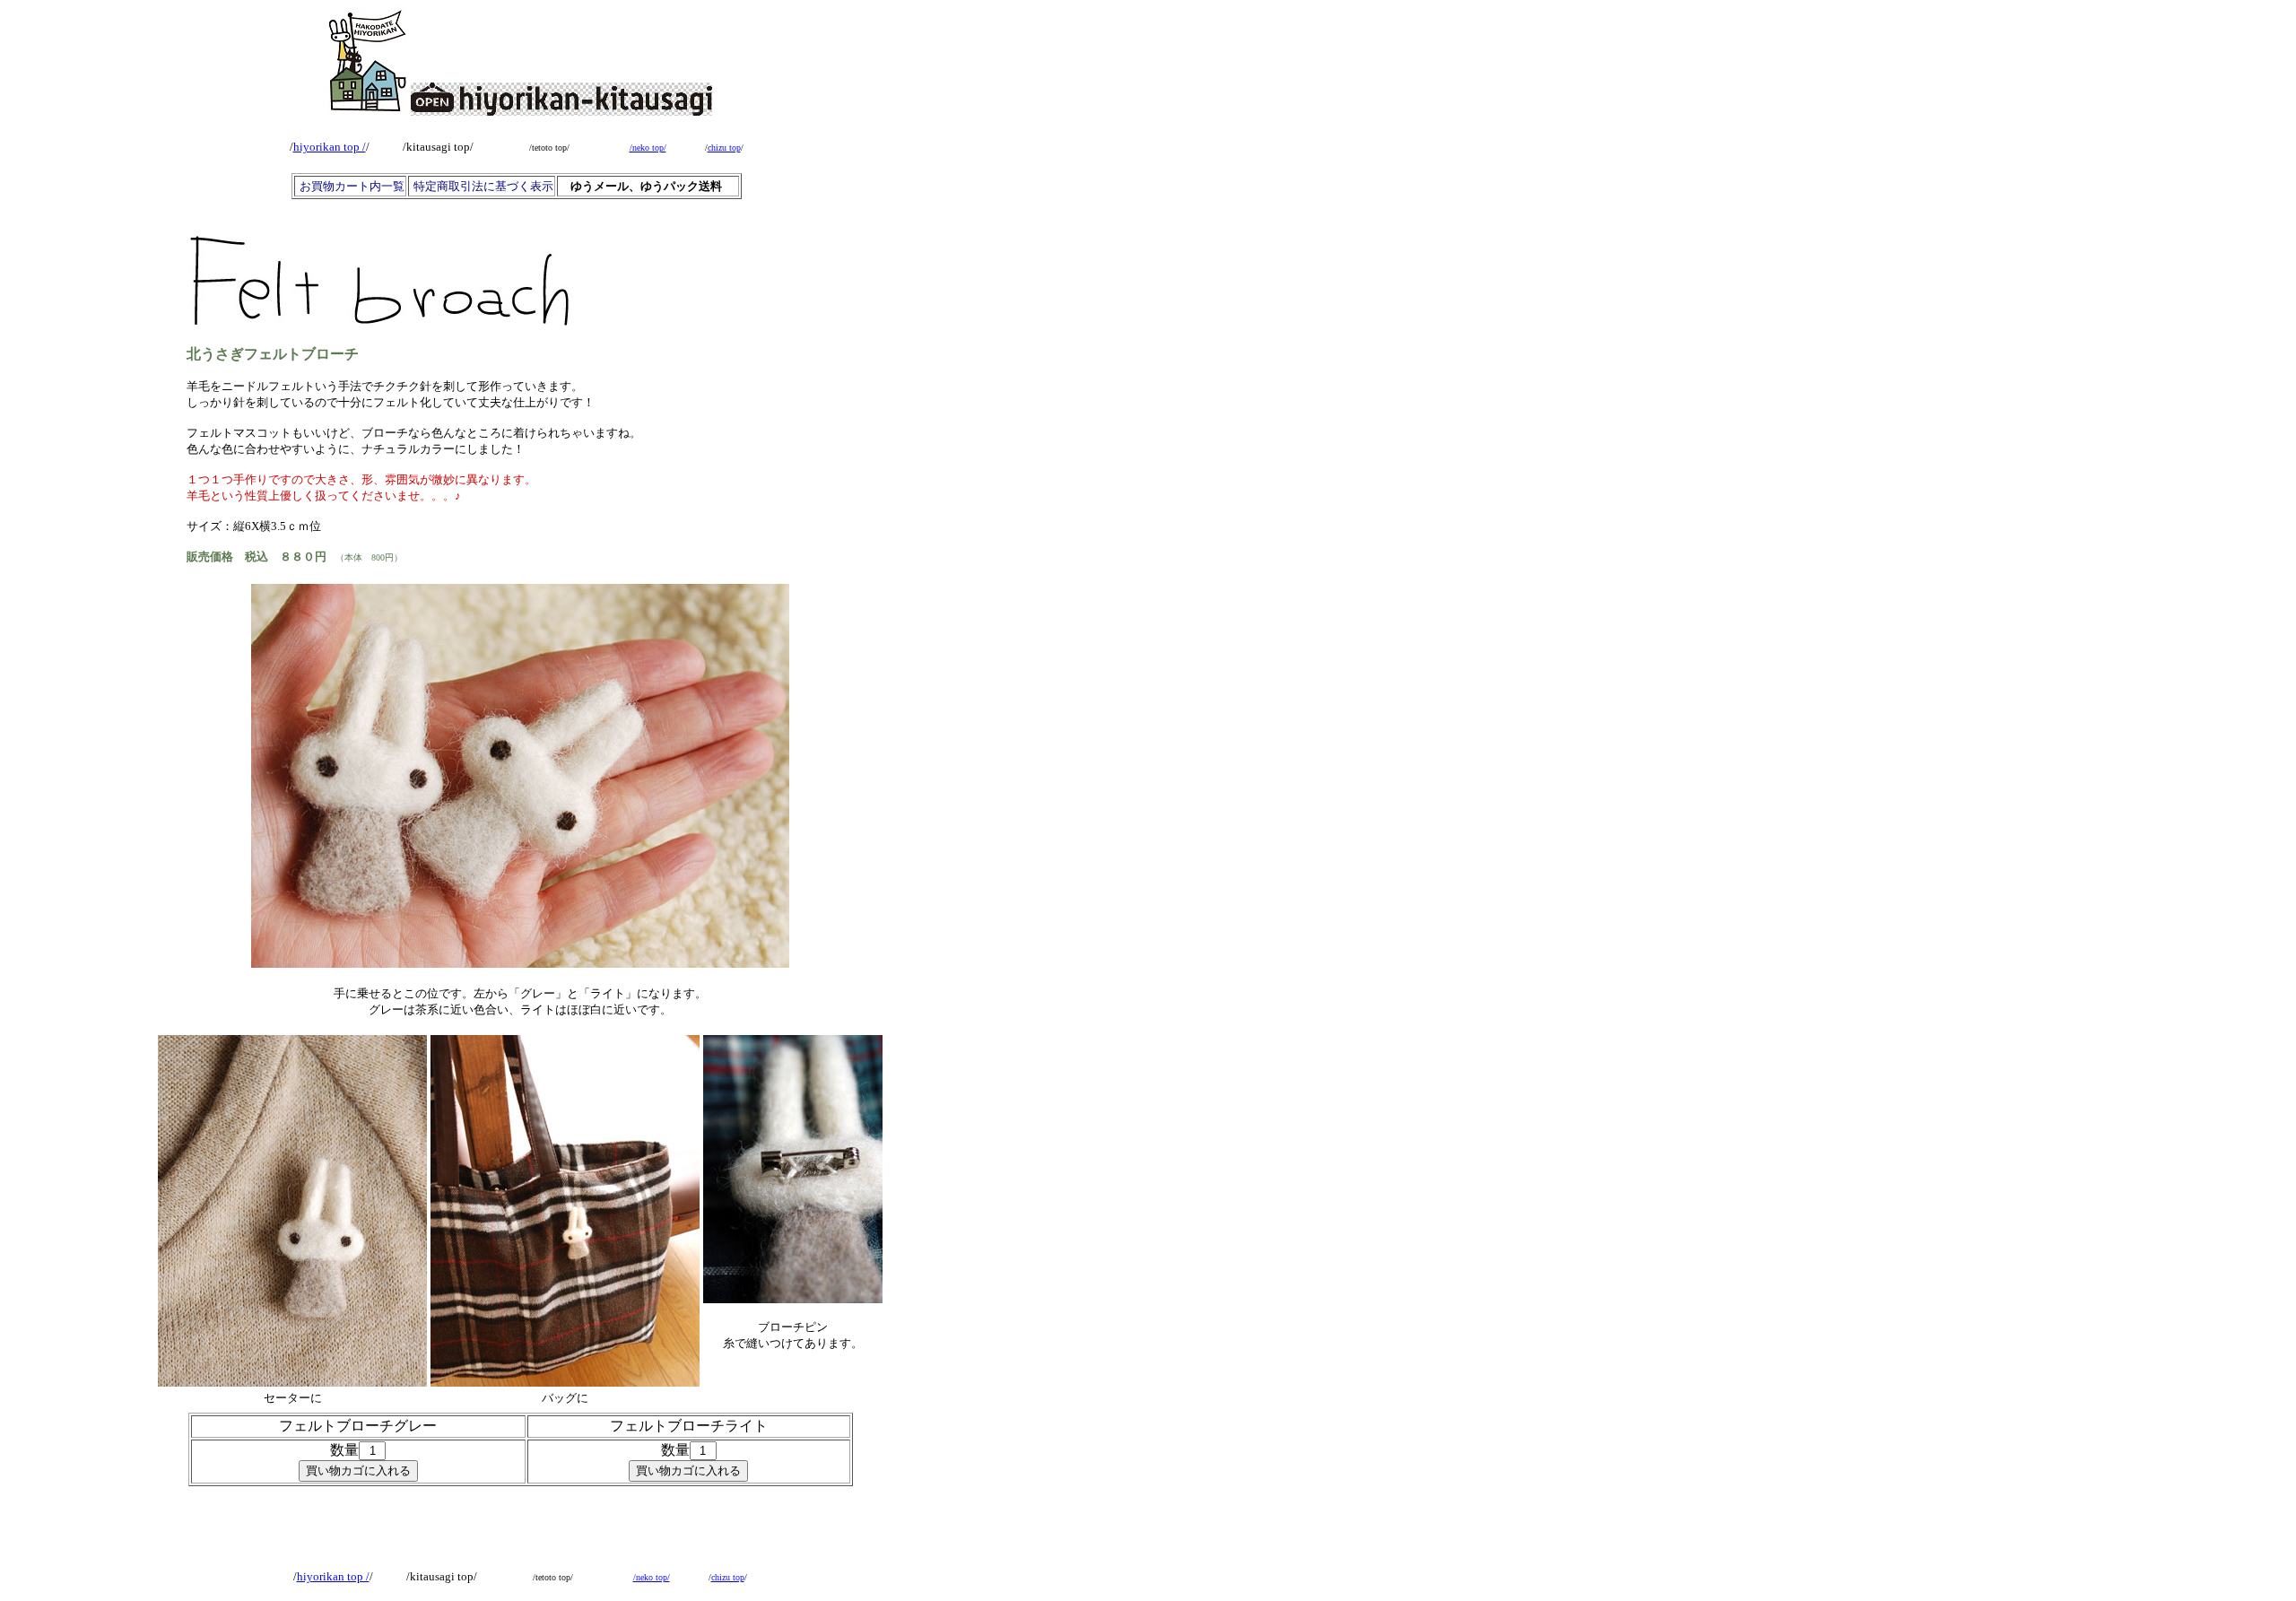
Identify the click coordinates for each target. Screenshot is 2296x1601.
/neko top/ (648, 148)
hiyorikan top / (330, 147)
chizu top (724, 148)
